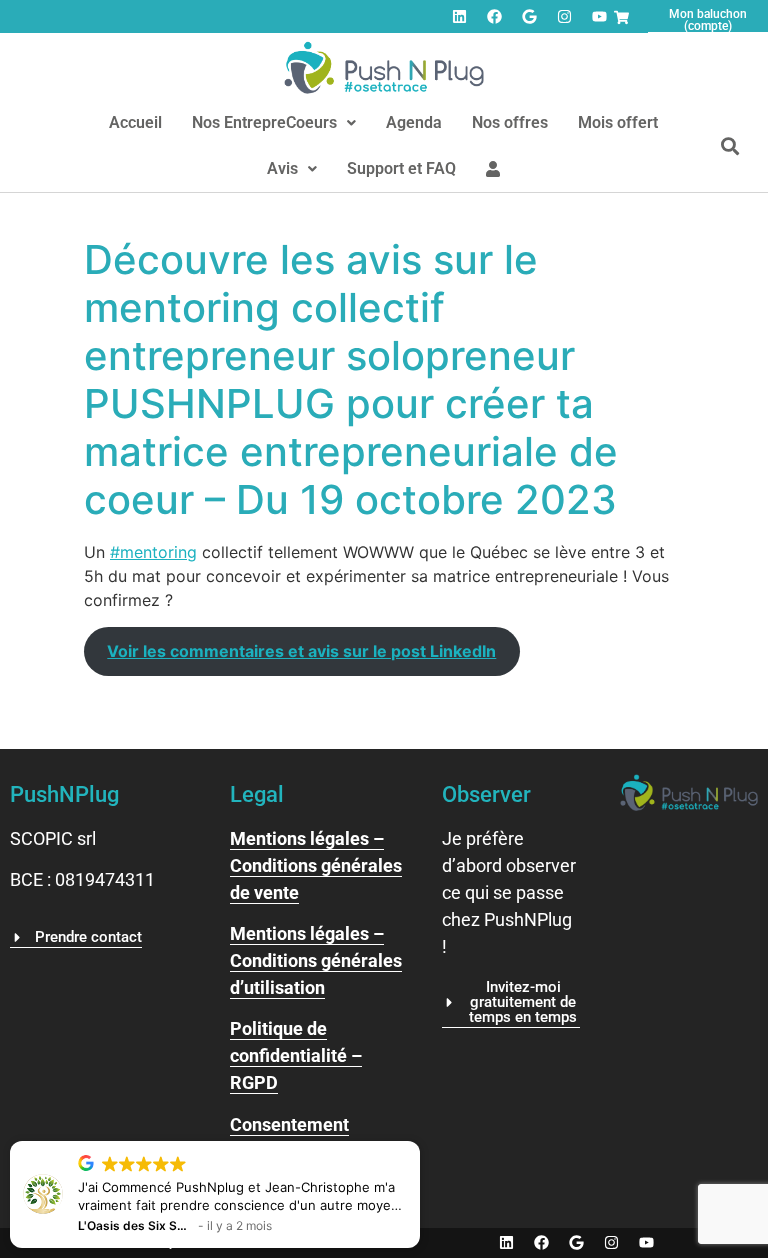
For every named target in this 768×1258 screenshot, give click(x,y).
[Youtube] (599, 17)
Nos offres (510, 122)
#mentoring (153, 552)
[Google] (529, 17)
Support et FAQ (401, 168)
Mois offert (618, 122)
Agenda (414, 122)
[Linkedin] (459, 17)
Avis (282, 168)
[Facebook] (494, 17)
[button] (274, 123)
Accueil (135, 122)
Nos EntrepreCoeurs (264, 122)
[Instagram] (564, 17)
